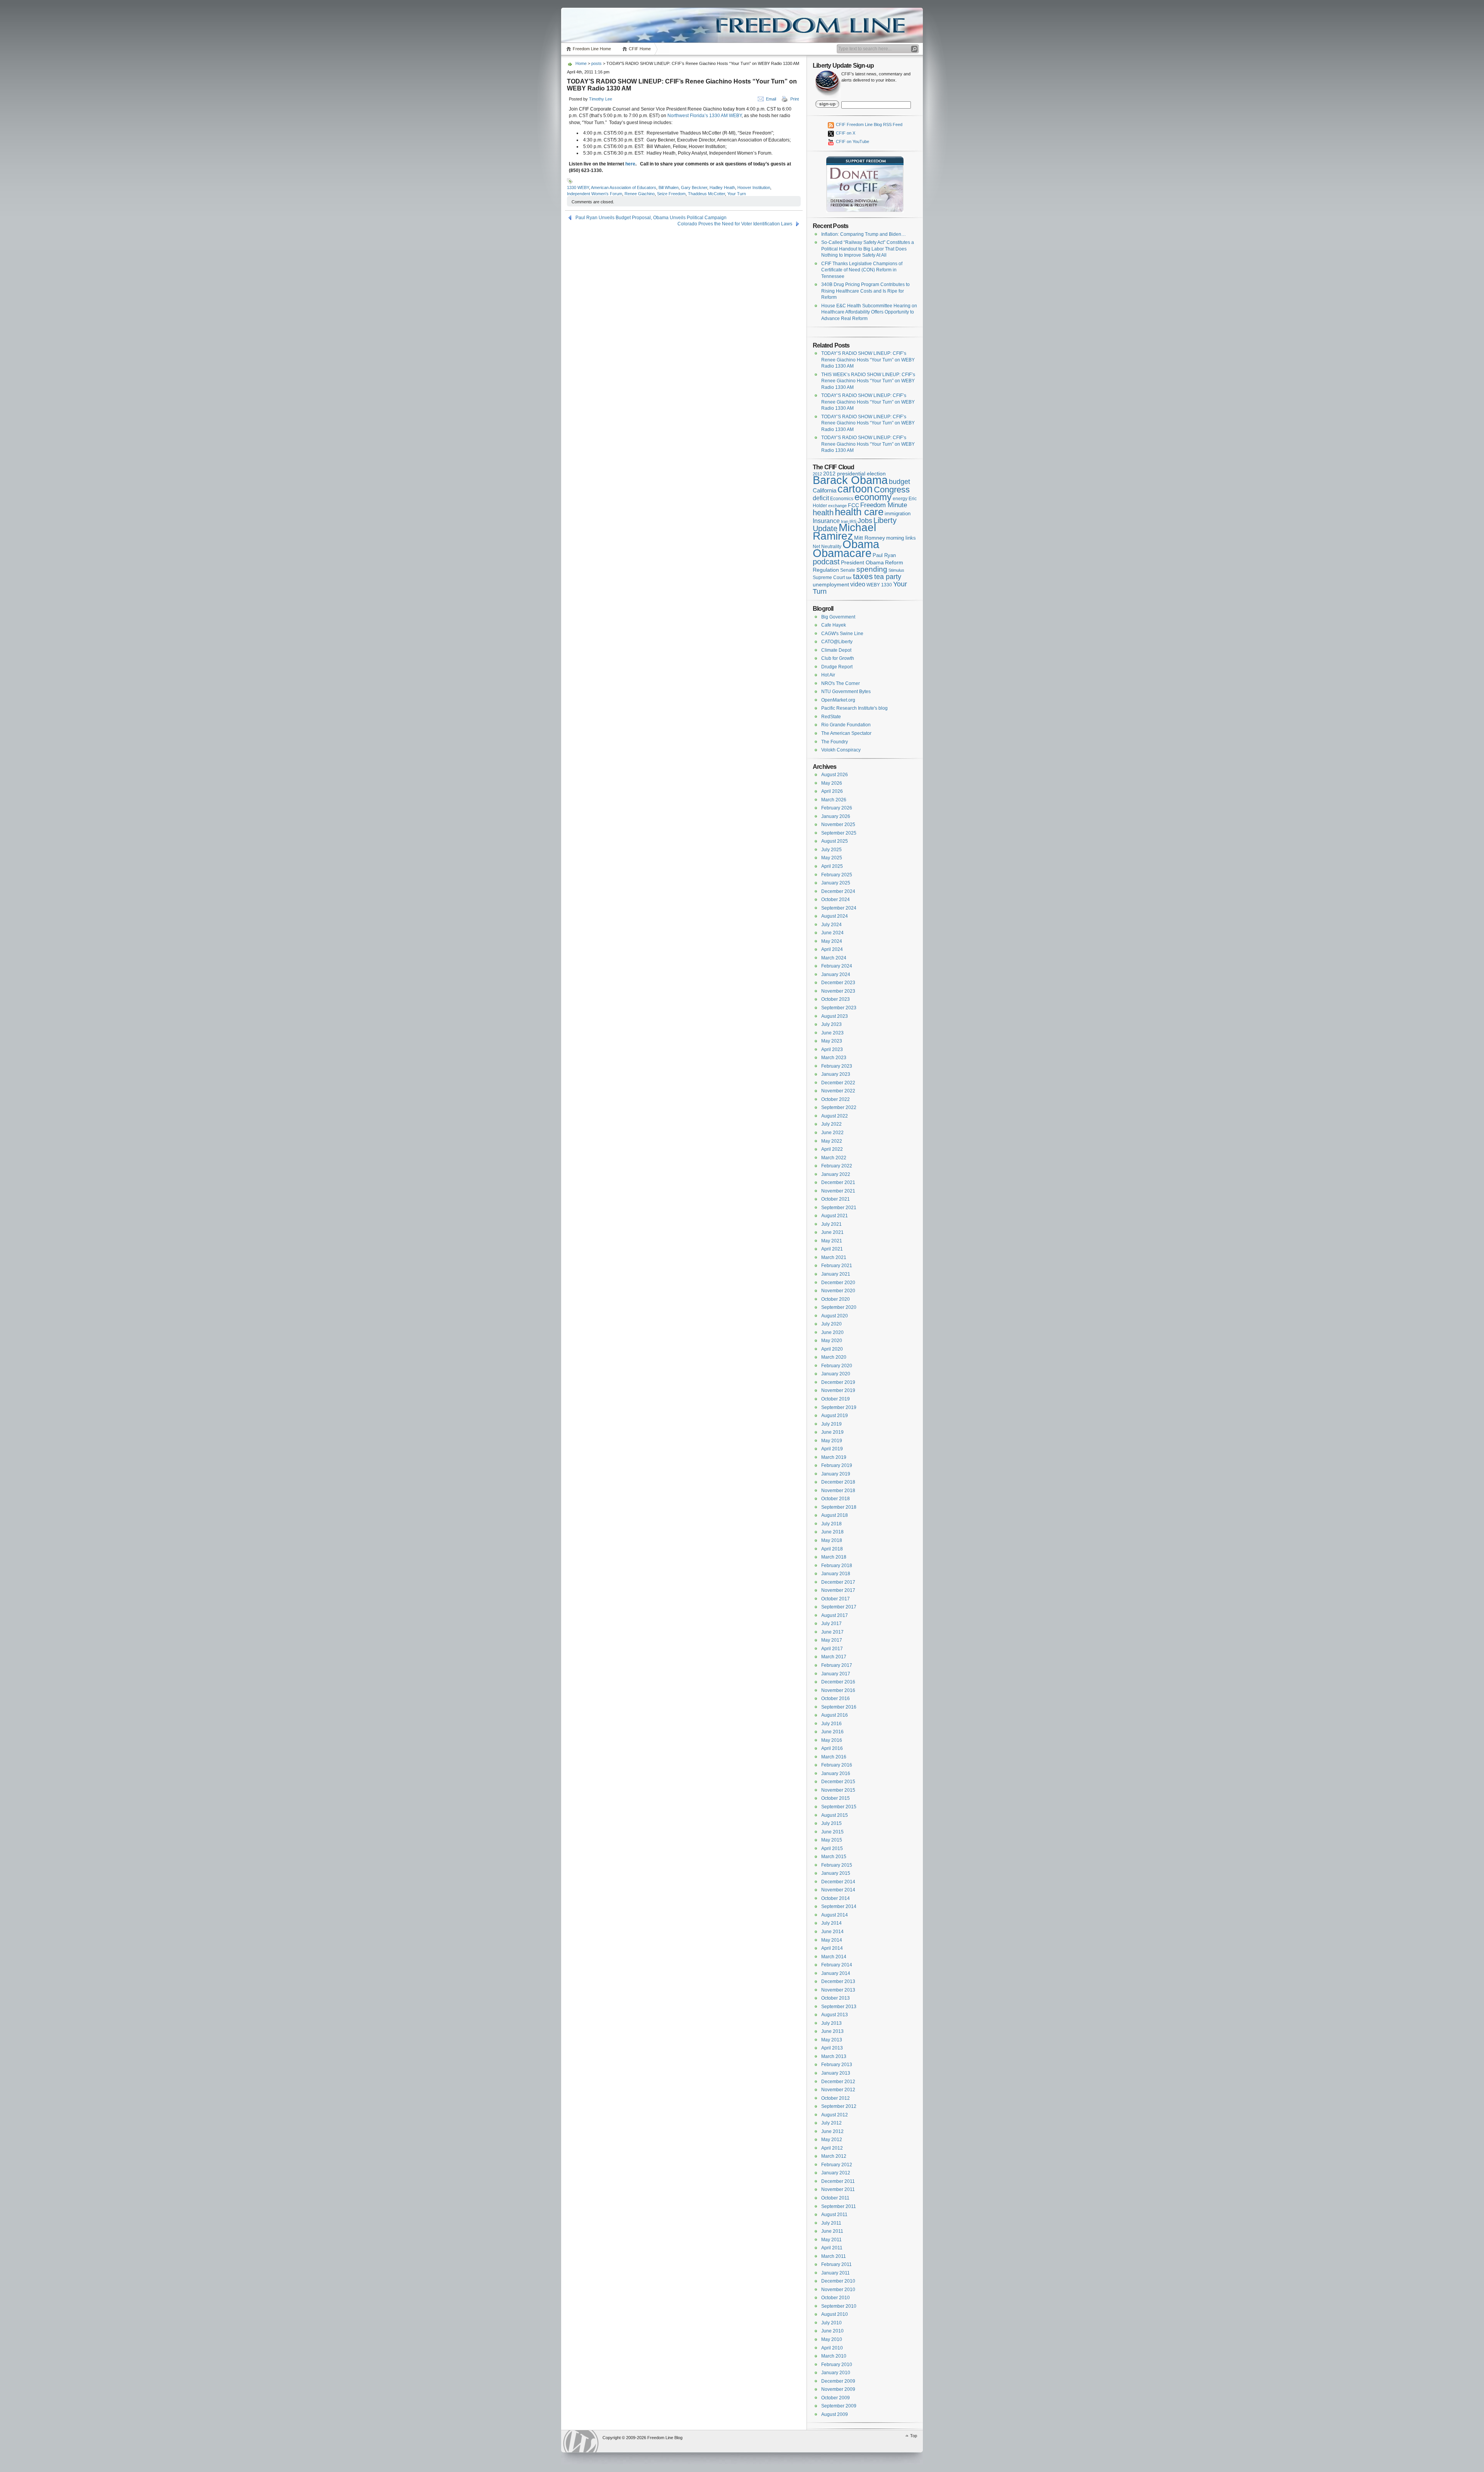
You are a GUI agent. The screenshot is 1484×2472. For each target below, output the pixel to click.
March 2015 (834, 1857)
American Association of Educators (624, 187)
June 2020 (832, 1332)
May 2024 (832, 941)
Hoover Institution (754, 187)
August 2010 (835, 2314)
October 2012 (836, 2098)
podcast (826, 562)
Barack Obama (850, 480)
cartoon (855, 489)
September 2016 (839, 1707)
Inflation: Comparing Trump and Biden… (864, 234)
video (858, 584)
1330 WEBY (578, 187)
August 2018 (835, 1515)
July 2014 (831, 1923)
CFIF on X (845, 133)
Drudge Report (837, 667)
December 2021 (838, 1182)
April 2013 (832, 2048)
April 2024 (832, 949)
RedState (831, 717)
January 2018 (836, 1574)
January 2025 (836, 883)
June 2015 (832, 1832)
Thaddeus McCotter (706, 194)
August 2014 (835, 1915)
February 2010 (837, 2365)
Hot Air (828, 675)
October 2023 (836, 999)
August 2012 (835, 2115)
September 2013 (839, 2007)
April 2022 (832, 1149)
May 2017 (832, 1640)
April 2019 (832, 1449)
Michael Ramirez (844, 532)
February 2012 (837, 2165)
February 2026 (837, 808)
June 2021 (832, 1232)
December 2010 (838, 2281)
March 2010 (834, 2356)
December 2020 (838, 1283)
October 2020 (836, 1299)
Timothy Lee (601, 99)
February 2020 (837, 1366)
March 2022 (834, 1158)
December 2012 (838, 2082)
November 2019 (838, 1390)
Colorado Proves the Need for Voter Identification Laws (735, 224)
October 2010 (836, 2298)
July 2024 (831, 925)
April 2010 (832, 2348)
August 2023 (835, 1016)
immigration (898, 514)
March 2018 (834, 1557)
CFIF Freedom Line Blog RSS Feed (869, 124)
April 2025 (832, 866)
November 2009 (838, 2389)
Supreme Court (829, 578)
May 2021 (832, 1241)
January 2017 (836, 1674)
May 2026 (832, 783)
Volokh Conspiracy (841, 750)
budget (899, 482)
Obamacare (842, 553)
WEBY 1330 (879, 585)
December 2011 (838, 2181)
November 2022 (838, 1091)
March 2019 (834, 1457)
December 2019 (838, 1382)
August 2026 (835, 775)
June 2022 (832, 1133)
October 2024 (836, 900)
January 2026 (836, 816)
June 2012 (832, 2131)
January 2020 (836, 1374)
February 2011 (836, 2264)
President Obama (862, 562)
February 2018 (837, 1566)
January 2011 (836, 2273)
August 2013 (835, 2015)
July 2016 (831, 1724)
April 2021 (832, 1249)
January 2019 (836, 1474)
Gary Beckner (694, 187)
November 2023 (838, 991)
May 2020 (832, 1341)
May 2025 (832, 858)
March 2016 (834, 1757)
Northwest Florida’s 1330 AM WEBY (705, 116)
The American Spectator (846, 733)
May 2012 (832, 2140)
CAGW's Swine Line (842, 634)
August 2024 (835, 916)
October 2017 (836, 1599)
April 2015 (832, 1848)
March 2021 (834, 1257)
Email (771, 99)
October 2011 (835, 2198)
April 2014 (832, 1948)
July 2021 (831, 1224)
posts (596, 63)
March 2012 (834, 2156)
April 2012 (832, 2148)
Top (914, 2436)
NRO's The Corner (841, 683)
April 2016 (832, 1748)
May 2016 (832, 1740)
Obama (861, 544)
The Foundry (835, 742)
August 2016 (835, 1715)
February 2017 (837, 1665)
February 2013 (837, 2065)
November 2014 (838, 1890)
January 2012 (836, 2173)
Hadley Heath (722, 187)
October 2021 (836, 1199)
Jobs (865, 521)
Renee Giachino (640, 194)
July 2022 (831, 1124)
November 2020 (838, 1291)
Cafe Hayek (834, 625)
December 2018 (838, 1482)
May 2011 (831, 2240)
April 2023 (832, 1049)
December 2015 (838, 1782)
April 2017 (832, 1649)
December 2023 (838, 983)
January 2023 (836, 1074)
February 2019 (837, 1465)
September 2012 (839, 2106)
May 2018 (832, 1540)
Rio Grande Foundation (846, 725)
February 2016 (837, 1765)
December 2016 (838, 1682)
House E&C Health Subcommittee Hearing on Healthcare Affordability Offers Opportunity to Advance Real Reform (869, 312)
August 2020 (835, 1316)
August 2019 (835, 1416)
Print (795, 99)
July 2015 (831, 1823)
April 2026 (832, 791)
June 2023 (832, 1033)
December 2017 (838, 1582)
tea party (888, 577)
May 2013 (832, 2040)
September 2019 (839, 1407)
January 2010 (836, 2373)
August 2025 (835, 841)
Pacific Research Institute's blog (854, 708)
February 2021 (837, 1266)
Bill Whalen (669, 187)
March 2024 (834, 958)
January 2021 (836, 1274)
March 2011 (834, 2256)
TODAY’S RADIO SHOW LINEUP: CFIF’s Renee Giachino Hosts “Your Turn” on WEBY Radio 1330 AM (868, 360)
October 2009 (836, 2398)
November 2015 (838, 1790)
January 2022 (836, 1174)
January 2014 (836, 1973)
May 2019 (832, 1441)
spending (872, 569)
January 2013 (836, 2073)
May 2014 (832, 1940)
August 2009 (835, 2414)
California (825, 491)
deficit (821, 498)
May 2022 (832, 1141)
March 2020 (834, 1357)
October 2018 (836, 1499)
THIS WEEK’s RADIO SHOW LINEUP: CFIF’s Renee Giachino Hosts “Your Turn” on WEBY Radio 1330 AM (868, 381)
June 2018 (832, 1532)
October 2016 (836, 1699)
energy (900, 498)
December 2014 (838, 1882)
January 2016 (836, 1774)
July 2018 (831, 1524)
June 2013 (832, 2031)
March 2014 (834, 1957)
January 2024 (836, 974)
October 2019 (836, 1399)
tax (849, 578)
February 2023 (837, 1066)
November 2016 (838, 1690)
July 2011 (831, 2223)
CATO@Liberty (837, 642)
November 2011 (838, 2189)
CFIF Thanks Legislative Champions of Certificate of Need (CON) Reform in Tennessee (862, 270)
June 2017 (832, 1632)
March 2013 (834, 2056)
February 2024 (837, 966)
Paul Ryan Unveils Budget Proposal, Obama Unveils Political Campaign (651, 218)
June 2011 (832, 2231)
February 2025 (837, 875)
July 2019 (831, 1424)
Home (581, 63)
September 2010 (839, 2306)
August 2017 (835, 1615)
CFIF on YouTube (852, 141)
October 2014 (836, 1898)
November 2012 (838, 2090)
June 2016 (832, 1732)
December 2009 (838, 2381)
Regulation (826, 570)
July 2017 (831, 1624)
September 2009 (839, 2406)
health (823, 513)
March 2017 (834, 1657)
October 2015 (836, 1798)
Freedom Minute (884, 505)
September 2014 (839, 1906)
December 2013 (838, 1981)
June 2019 (832, 1432)
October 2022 (836, 1099)
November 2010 (838, 2290)
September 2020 (839, 1307)
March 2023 (834, 1058)
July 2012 (831, 2123)
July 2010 (831, 2323)
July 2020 (831, 1324)
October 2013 (836, 1998)
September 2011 (839, 2206)
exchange (837, 506)
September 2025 (839, 833)
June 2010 (832, 2331)
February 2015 (837, 1865)
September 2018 (839, 1507)
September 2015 (839, 1807)
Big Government (838, 617)
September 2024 (839, 908)
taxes (863, 576)
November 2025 (838, 825)
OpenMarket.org (838, 700)
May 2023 (832, 1041)
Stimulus (896, 570)
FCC (853, 505)
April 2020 (832, 1349)
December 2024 (838, 891)
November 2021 (838, 1191)
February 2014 (837, 1965)
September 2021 (839, 1208)
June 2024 (832, 933)
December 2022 (838, 1083)
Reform (894, 562)
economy (873, 497)
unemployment (831, 585)
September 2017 (839, 1607)
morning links (901, 538)
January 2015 (836, 1873)
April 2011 (832, 2248)
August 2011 (834, 2215)
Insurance (826, 521)
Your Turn (737, 194)
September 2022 (839, 1107)
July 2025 (831, 850)
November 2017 (838, 1590)
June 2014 (832, 1932)
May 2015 (832, 1840)
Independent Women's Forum (595, 194)
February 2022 (837, 1166)
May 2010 (832, 2339)
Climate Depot (836, 650)
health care (859, 512)
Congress (892, 490)
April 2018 (832, 1549)
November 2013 (838, 1990)
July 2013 (831, 2023)
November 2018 (838, 1491)
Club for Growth (838, 658)
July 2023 (831, 1024)
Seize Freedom (671, 194)
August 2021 (835, 1216)
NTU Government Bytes (846, 692)
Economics (842, 499)
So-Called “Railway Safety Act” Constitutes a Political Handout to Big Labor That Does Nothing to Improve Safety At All (868, 249)
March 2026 (834, 800)
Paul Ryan (884, 555)
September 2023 (839, 1008)
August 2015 (835, 1815)
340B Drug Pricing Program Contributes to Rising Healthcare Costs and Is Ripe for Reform (865, 291)
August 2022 (835, 1116)
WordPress (581, 2441)
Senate (848, 570)
